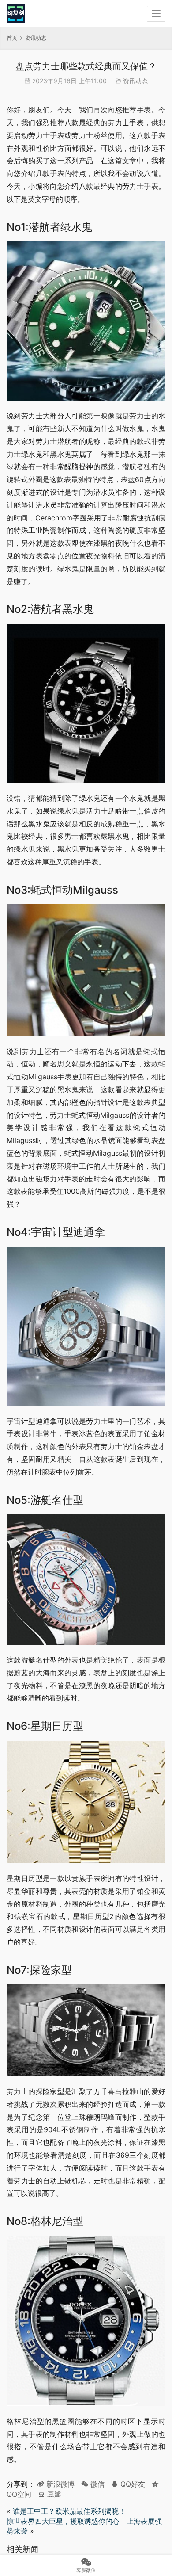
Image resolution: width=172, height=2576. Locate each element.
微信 (93, 2484)
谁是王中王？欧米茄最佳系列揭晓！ (69, 2511)
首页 (12, 38)
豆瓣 (53, 2494)
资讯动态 (135, 81)
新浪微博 (59, 2484)
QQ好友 (132, 2484)
